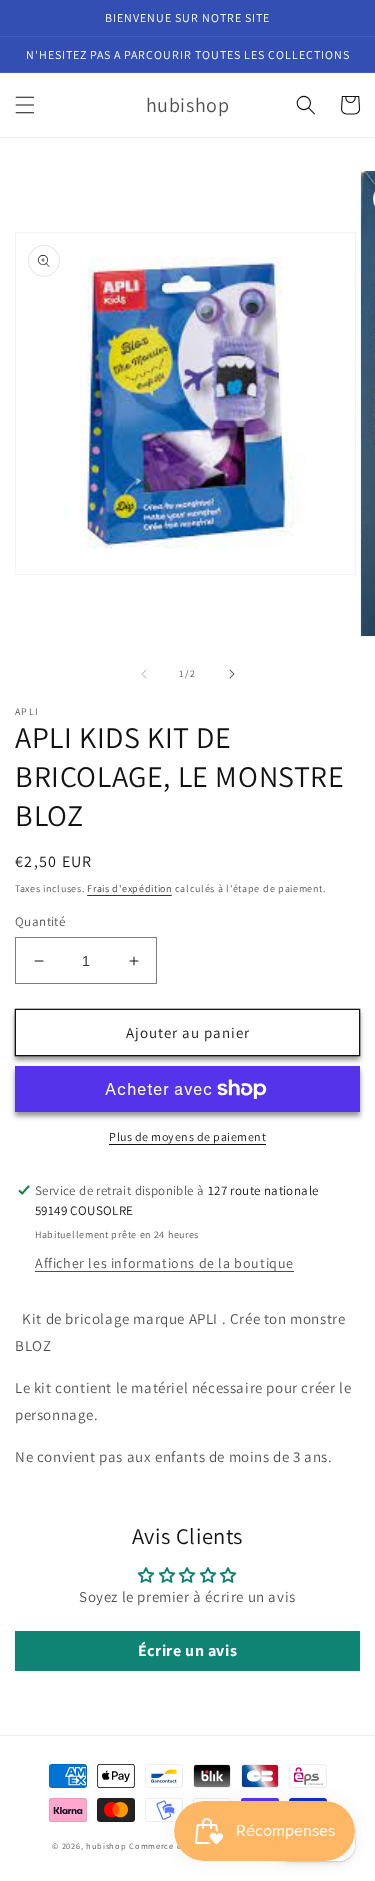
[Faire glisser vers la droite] (232, 674)
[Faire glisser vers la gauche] (144, 674)
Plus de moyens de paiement (187, 1136)
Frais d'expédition (129, 888)
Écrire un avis (187, 1650)
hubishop (106, 1845)
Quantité (40, 921)
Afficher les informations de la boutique (164, 1263)
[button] (25, 105)
